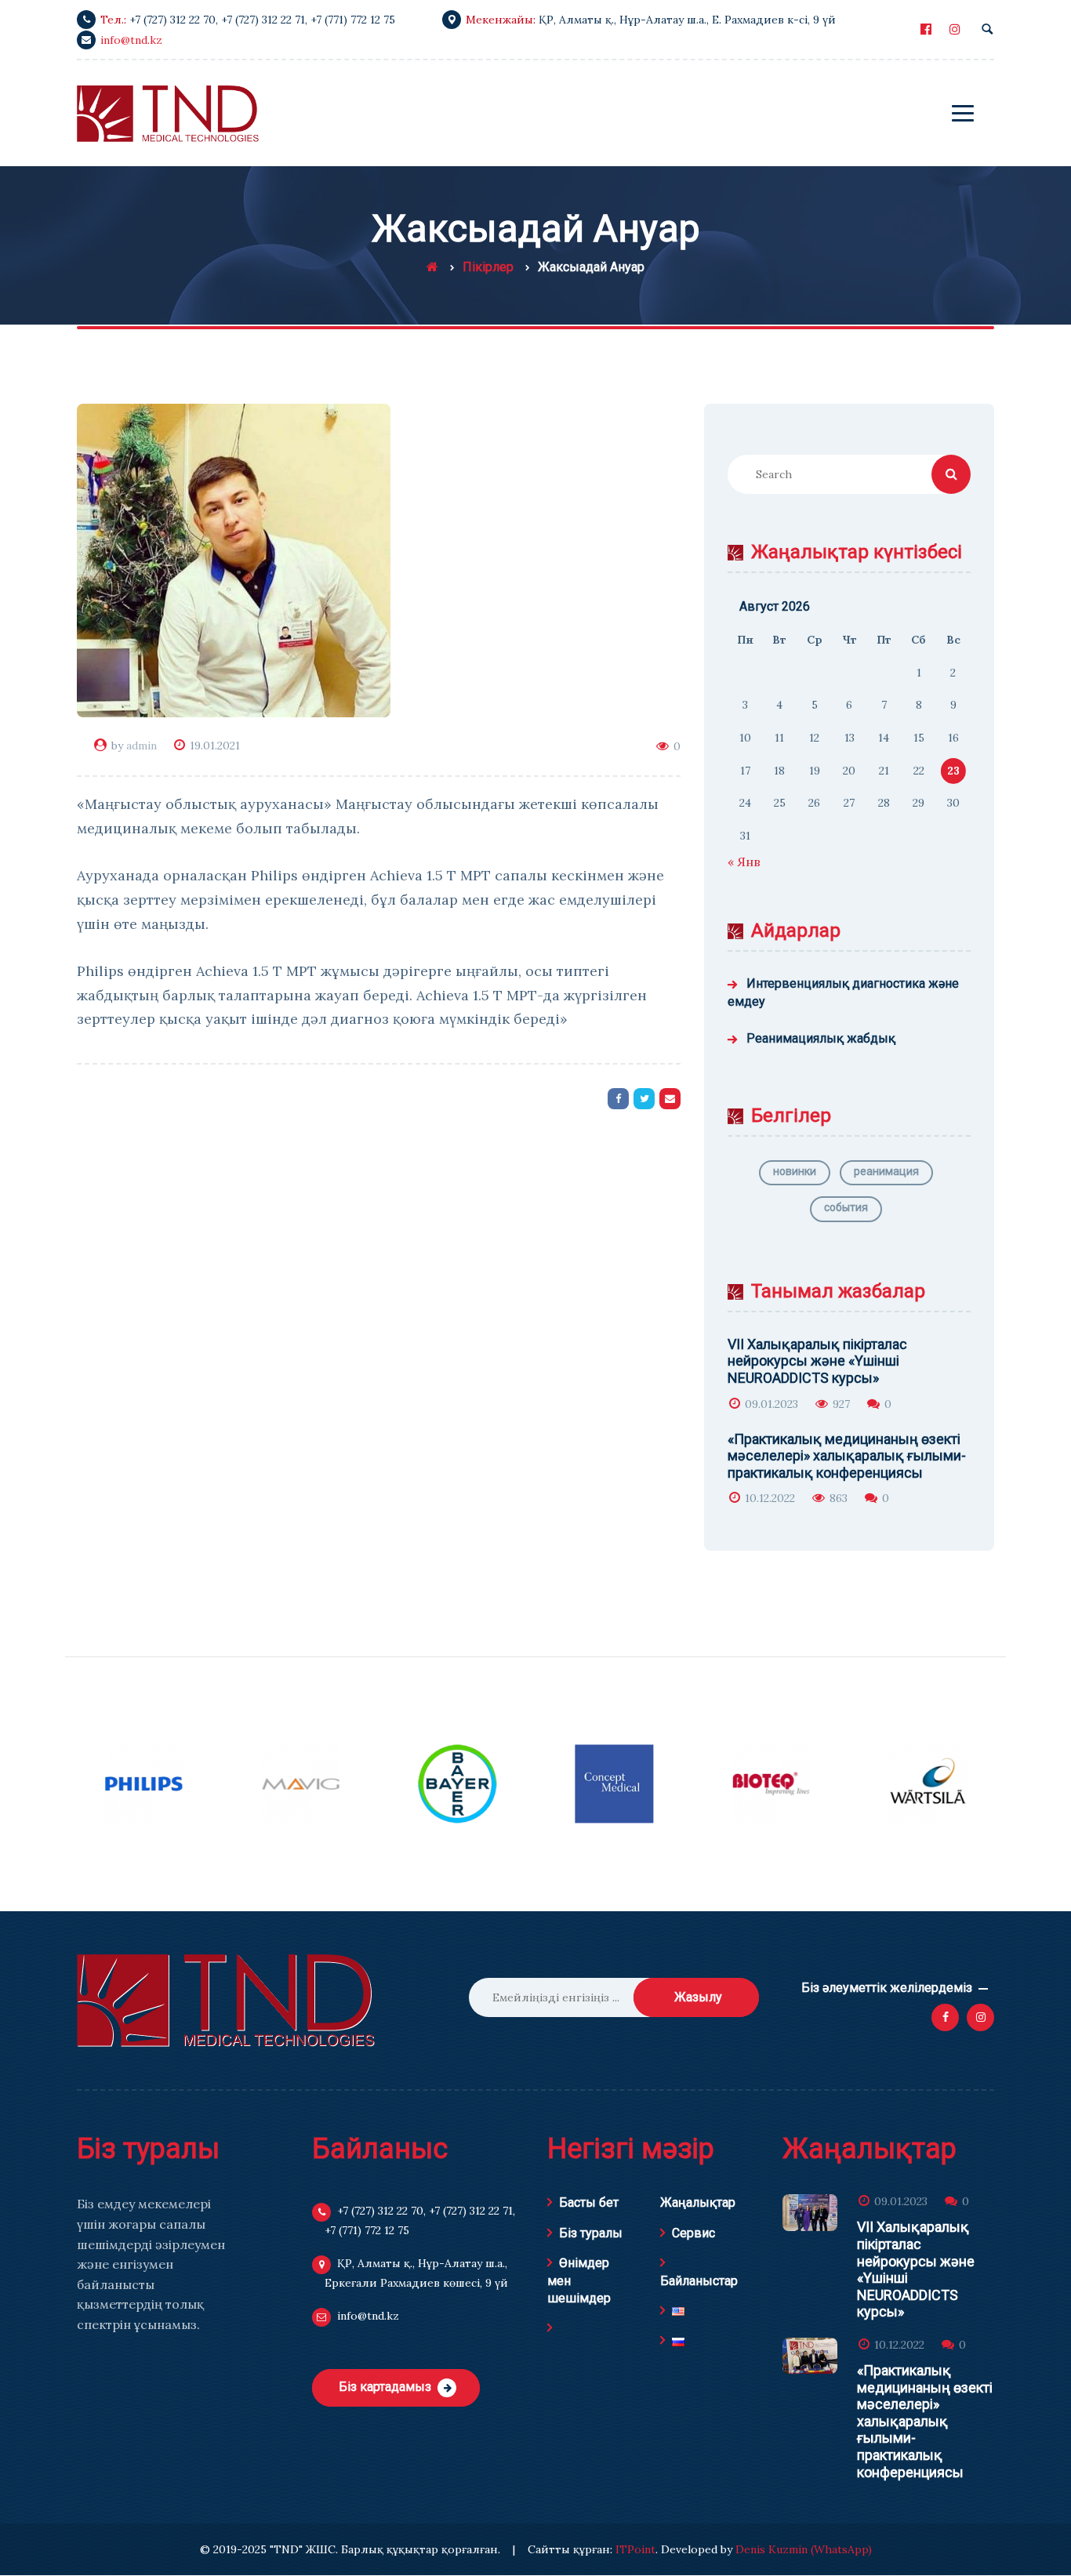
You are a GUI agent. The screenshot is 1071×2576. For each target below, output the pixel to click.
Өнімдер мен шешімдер (579, 2280)
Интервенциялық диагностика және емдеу (843, 992)
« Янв (744, 862)
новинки (795, 1171)
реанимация (886, 1171)
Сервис (693, 2233)
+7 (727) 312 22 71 (263, 20)
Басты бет (589, 2202)
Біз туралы (591, 2233)
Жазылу (698, 1997)
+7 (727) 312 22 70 (172, 20)
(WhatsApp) (841, 2549)
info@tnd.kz (131, 40)
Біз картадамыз (385, 2387)
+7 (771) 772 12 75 (353, 20)
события (846, 1207)
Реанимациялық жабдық (821, 1038)
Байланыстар (699, 2281)
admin (142, 746)
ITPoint (635, 2549)
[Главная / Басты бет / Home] (432, 267)
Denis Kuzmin (771, 2549)
